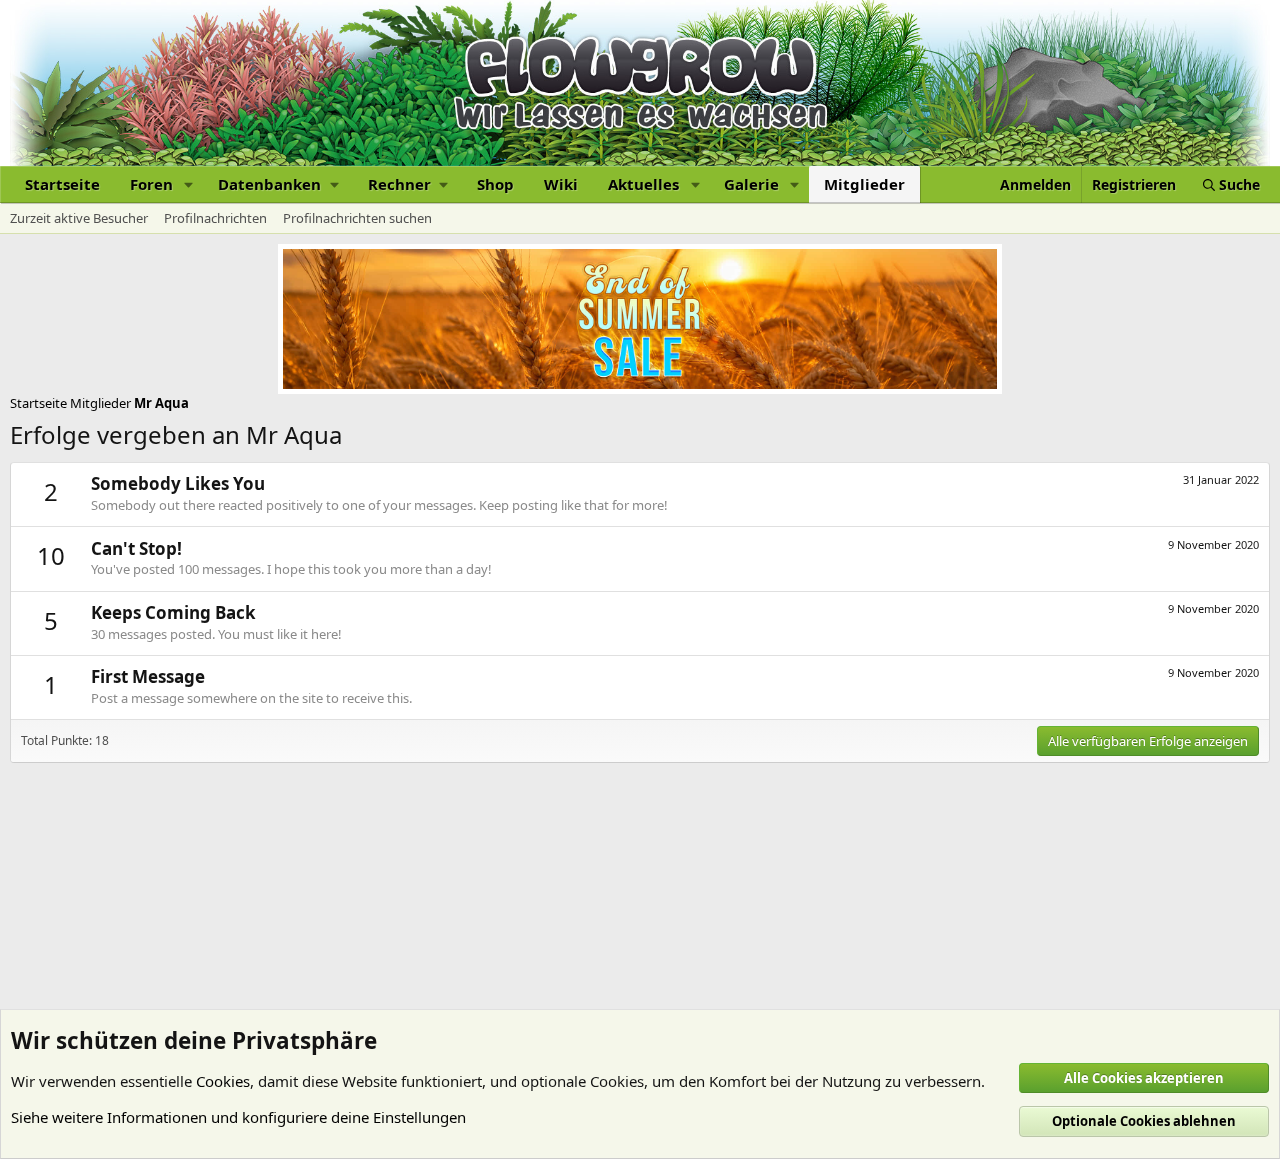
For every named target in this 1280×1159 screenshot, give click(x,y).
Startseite (62, 184)
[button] (189, 184)
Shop (495, 184)
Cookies (223, 1081)
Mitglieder (864, 184)
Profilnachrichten (215, 218)
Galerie (751, 184)
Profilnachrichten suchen (357, 218)
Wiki (561, 184)
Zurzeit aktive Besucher (79, 218)
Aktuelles (643, 184)
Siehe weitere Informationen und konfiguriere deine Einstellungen (238, 1117)
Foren (151, 184)
